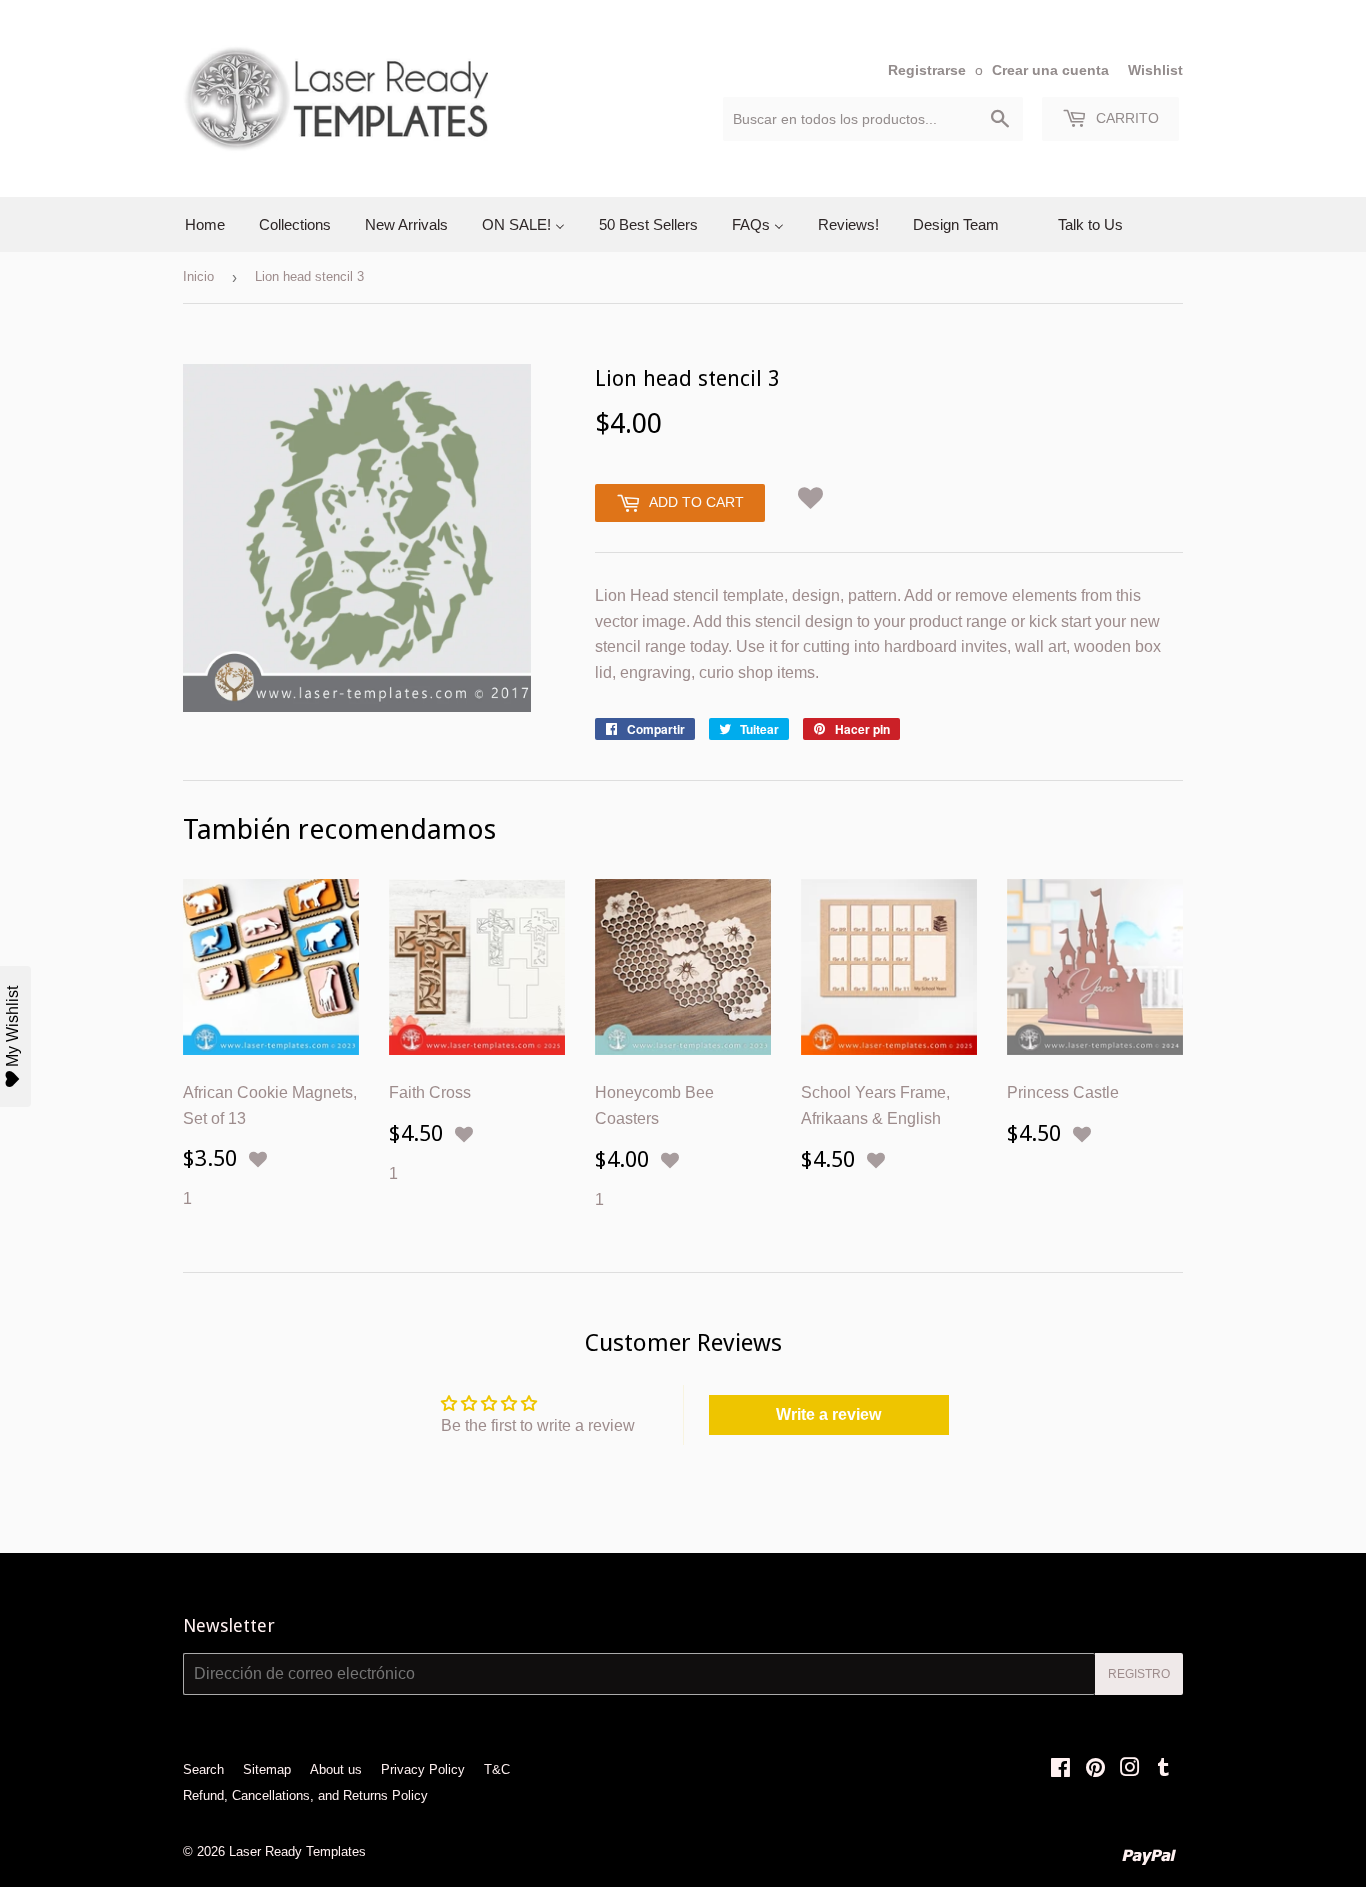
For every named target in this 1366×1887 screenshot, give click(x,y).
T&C (497, 1769)
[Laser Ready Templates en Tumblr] (1163, 1769)
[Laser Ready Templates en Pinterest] (1095, 1769)
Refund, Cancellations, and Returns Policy (305, 1795)
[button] (811, 494)
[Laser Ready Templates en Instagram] (1130, 1769)
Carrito (1125, 118)
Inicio (198, 276)
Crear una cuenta (1050, 70)
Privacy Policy (423, 1769)
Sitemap (267, 1769)
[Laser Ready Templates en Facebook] (1060, 1769)
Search (203, 1769)
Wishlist (1155, 70)
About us (336, 1769)
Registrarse (927, 70)
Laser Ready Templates (297, 1851)
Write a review (828, 1414)
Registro (1139, 1674)
